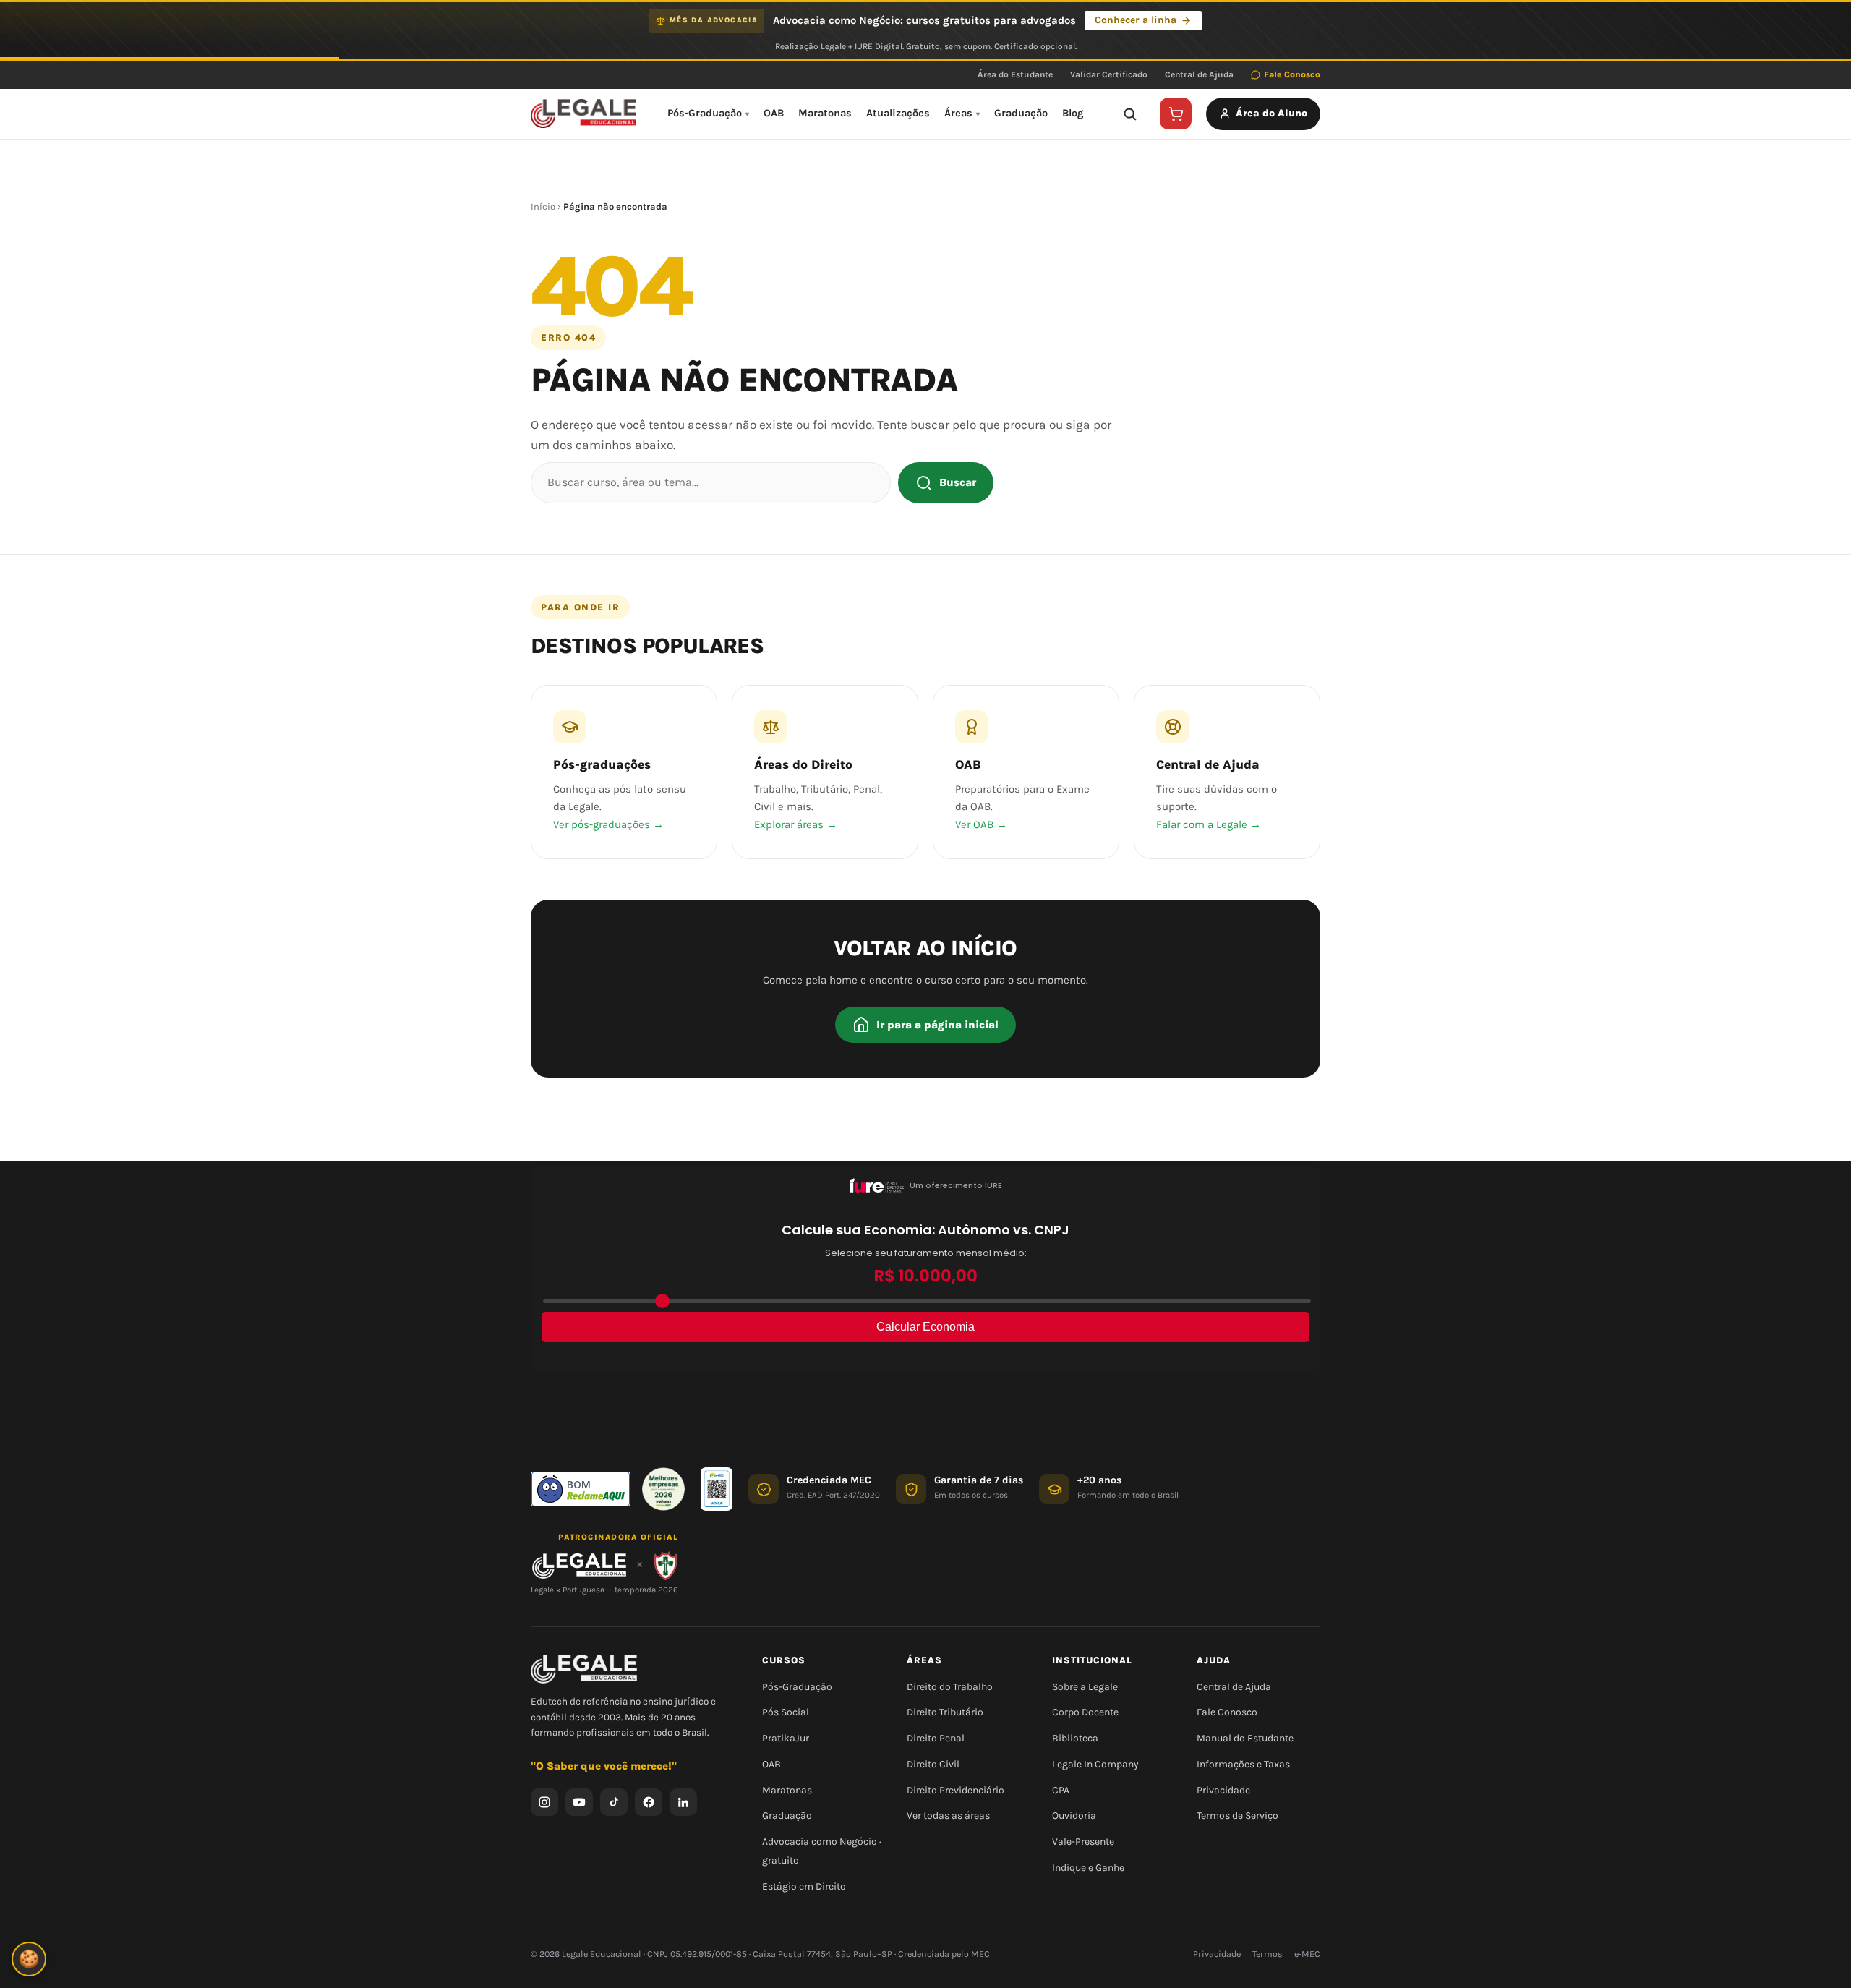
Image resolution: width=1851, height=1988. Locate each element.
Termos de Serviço (1237, 1816)
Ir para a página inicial (937, 1025)
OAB (774, 113)
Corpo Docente (1085, 1712)
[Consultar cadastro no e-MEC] (717, 1489)
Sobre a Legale (1085, 1687)
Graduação (1021, 113)
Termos (1268, 1954)
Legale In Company (1095, 1764)
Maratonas (825, 113)
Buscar (958, 482)
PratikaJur (786, 1738)
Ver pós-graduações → (608, 824)
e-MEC (1307, 1954)
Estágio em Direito (804, 1886)
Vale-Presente (1083, 1842)
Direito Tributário (945, 1712)
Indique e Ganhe (1088, 1868)
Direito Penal (936, 1738)
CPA (1061, 1790)
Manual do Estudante (1245, 1738)
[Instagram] (544, 1802)
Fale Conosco (1292, 74)
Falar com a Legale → (1209, 824)
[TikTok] (614, 1802)
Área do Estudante (1015, 74)
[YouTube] (579, 1802)
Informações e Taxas (1243, 1764)
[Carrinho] (1176, 114)
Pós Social (786, 1712)
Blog (1073, 113)
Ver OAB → (981, 824)
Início (543, 206)
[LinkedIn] (683, 1802)
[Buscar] (1129, 114)
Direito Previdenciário (956, 1790)
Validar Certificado (1109, 74)
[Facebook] (649, 1802)
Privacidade (1223, 1790)
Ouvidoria (1074, 1816)
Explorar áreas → (796, 824)
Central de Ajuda (1199, 74)
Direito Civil (933, 1764)
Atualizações (898, 113)
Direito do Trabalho (950, 1687)
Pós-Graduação (705, 113)
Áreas (958, 113)
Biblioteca (1075, 1738)
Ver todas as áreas (948, 1816)
